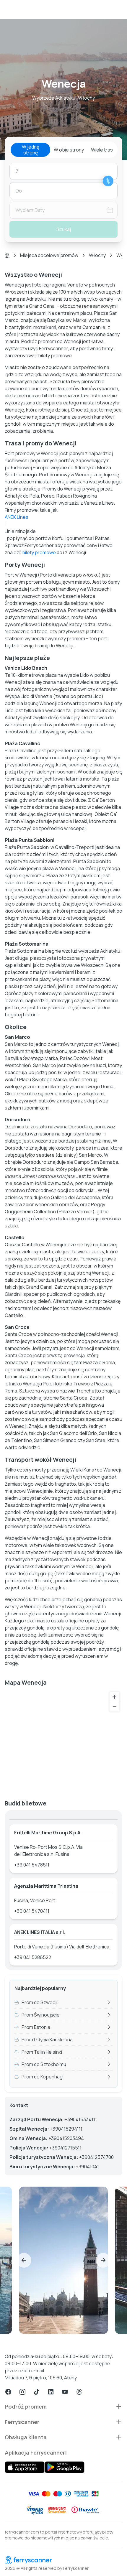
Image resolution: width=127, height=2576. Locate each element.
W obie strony (69, 150)
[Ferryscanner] (63, 2560)
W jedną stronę (31, 150)
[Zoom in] (114, 1697)
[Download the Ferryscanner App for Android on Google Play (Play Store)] (65, 2467)
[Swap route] (108, 181)
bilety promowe (39, 552)
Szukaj (64, 229)
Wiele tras (102, 150)
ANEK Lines (17, 517)
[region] (63, 1741)
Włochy (97, 255)
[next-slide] (103, 2260)
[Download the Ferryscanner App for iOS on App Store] (25, 2467)
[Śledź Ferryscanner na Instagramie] (22, 2392)
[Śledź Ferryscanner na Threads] (79, 2392)
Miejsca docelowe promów (49, 255)
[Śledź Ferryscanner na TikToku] (37, 2392)
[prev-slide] (24, 2260)
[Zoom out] (114, 1707)
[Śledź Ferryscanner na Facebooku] (8, 2392)
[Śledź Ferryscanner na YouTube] (65, 2392)
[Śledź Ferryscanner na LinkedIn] (51, 2392)
